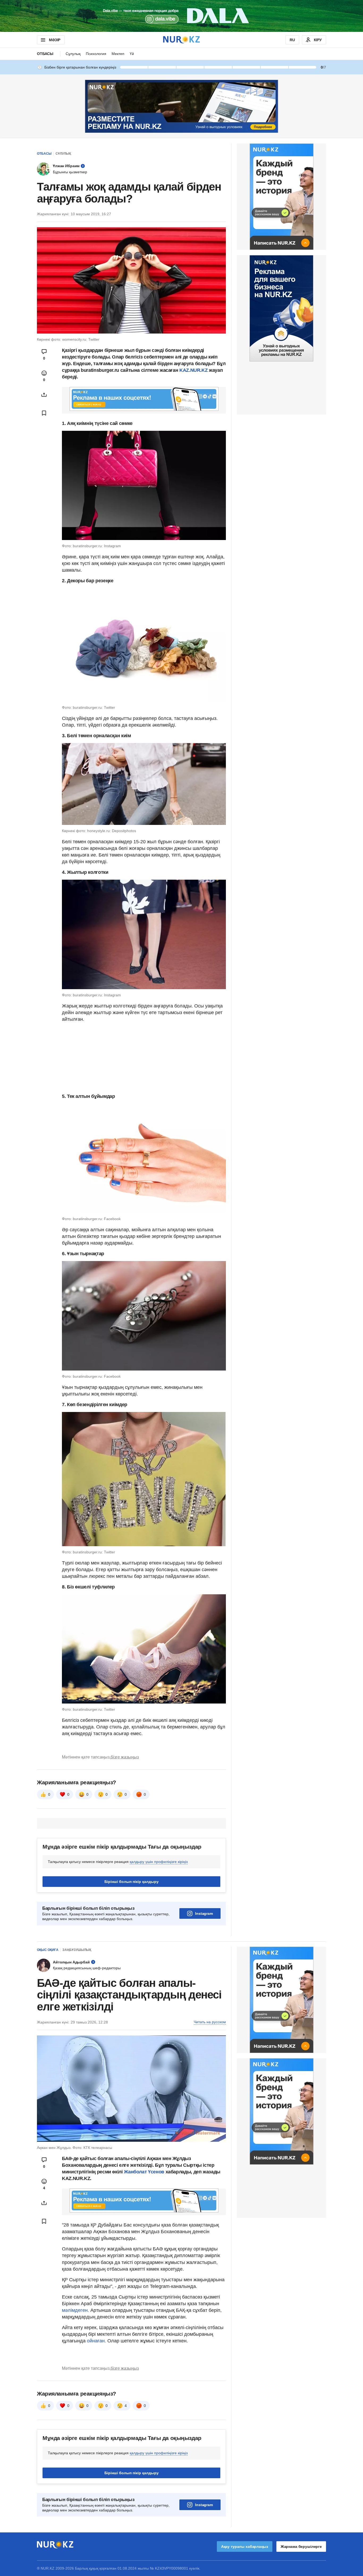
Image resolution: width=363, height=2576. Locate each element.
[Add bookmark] (44, 413)
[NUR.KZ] (181, 40)
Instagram (204, 1913)
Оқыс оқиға (48, 1950)
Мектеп (118, 54)
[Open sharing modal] (44, 395)
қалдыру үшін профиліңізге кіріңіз (159, 1862)
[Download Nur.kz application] (181, 16)
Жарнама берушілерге (301, 2547)
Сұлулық (73, 54)
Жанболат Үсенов (145, 2172)
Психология (96, 54)
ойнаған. (96, 2341)
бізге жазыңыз (125, 1757)
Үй (132, 54)
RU (292, 40)
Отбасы (45, 54)
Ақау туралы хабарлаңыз (245, 2547)
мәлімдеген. (75, 2310)
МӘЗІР (55, 40)
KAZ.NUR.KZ (194, 370)
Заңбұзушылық (77, 1950)
